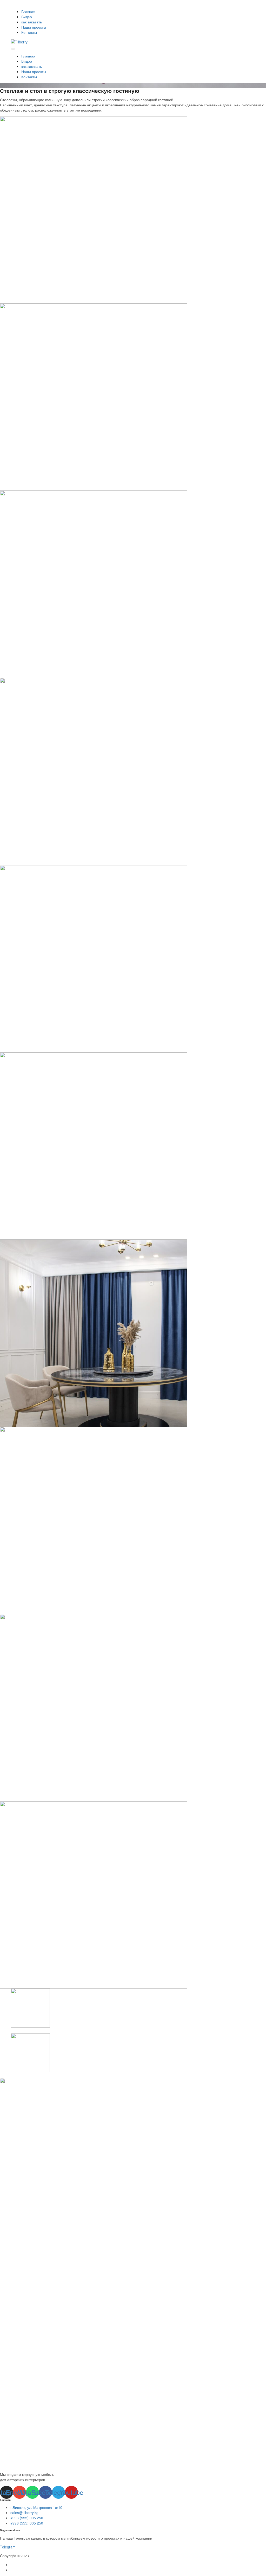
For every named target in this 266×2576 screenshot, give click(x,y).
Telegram (8, 2547)
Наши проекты (34, 27)
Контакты (29, 32)
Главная (28, 11)
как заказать (32, 22)
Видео (27, 17)
